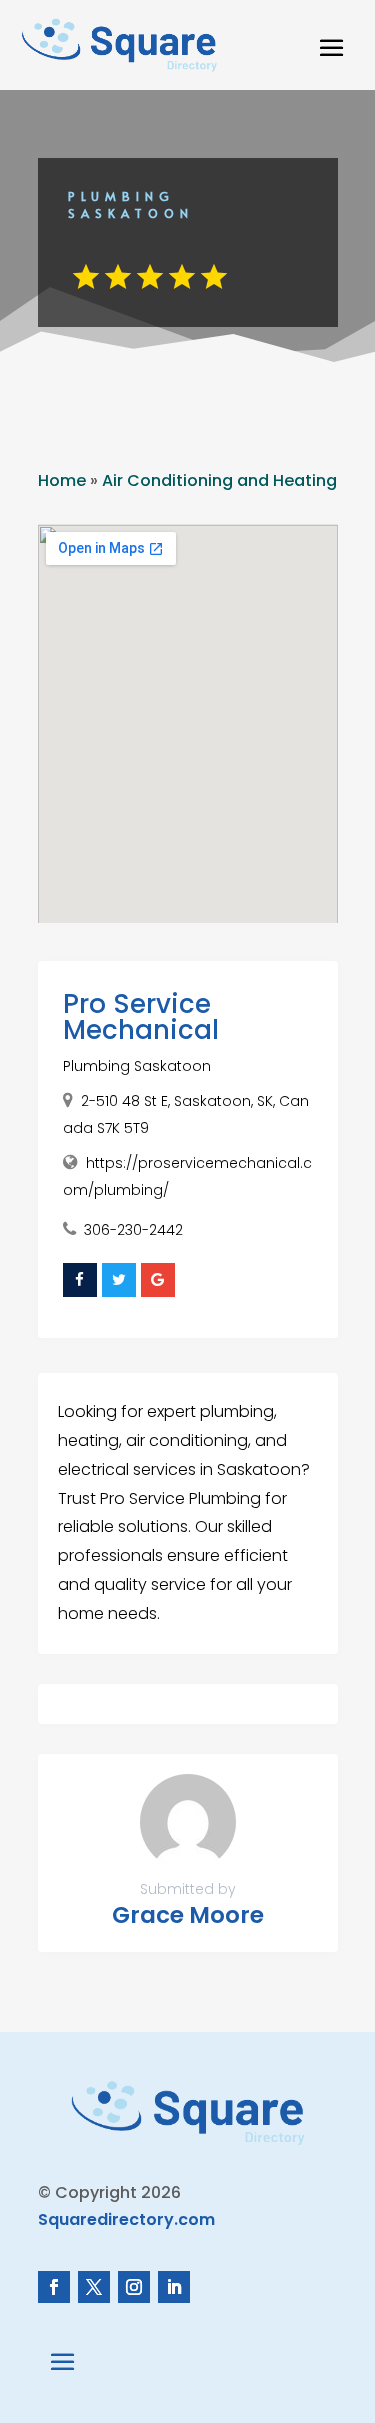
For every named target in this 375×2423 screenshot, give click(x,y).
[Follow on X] (94, 2287)
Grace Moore (188, 1915)
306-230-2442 (133, 1230)
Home (62, 480)
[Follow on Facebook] (54, 2287)
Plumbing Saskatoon (137, 1066)
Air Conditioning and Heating (219, 480)
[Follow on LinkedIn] (174, 2287)
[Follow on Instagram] (134, 2287)
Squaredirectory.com (126, 2219)
